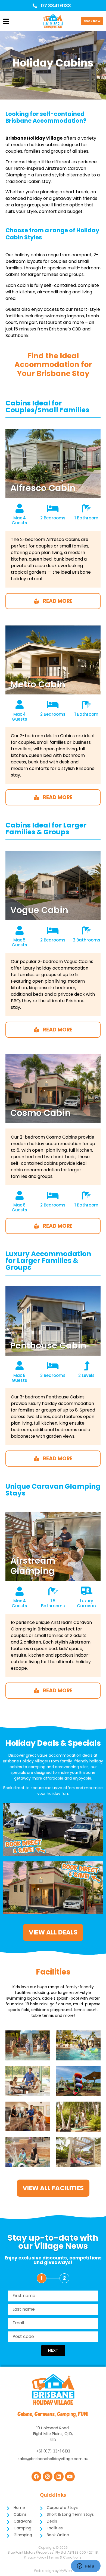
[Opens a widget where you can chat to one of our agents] (86, 2566)
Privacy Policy (35, 2557)
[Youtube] (70, 2476)
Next (53, 2350)
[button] (6, 22)
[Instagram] (48, 2476)
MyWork (66, 2571)
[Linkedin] (59, 2476)
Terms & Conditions (65, 2557)
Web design (44, 2571)
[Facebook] (36, 2476)
